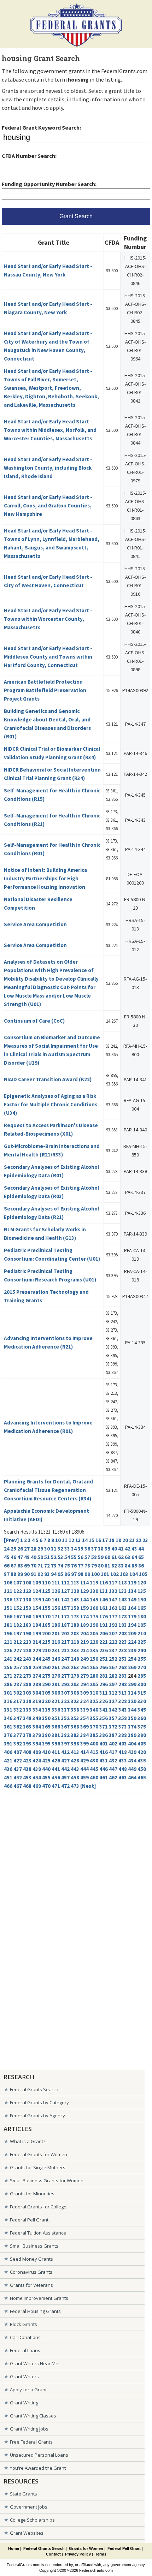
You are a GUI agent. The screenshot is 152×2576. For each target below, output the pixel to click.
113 (75, 1583)
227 (18, 1650)
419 (132, 1752)
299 (132, 1684)
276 (56, 1676)
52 (54, 1557)
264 (84, 1667)
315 (142, 1693)
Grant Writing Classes (33, 2416)
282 (113, 1676)
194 (132, 1625)
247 (65, 1659)
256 (8, 1667)
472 (65, 1786)
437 (18, 1769)
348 (27, 1718)
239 (132, 1650)
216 (56, 1642)
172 (65, 1616)
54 (67, 1557)
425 (46, 1760)
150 (142, 1599)
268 (123, 1667)
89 (20, 1574)
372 (113, 1727)
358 (123, 1718)
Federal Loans (25, 2350)
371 (104, 1727)
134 (132, 1591)
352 (65, 1718)
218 (75, 1642)
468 (27, 1786)
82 (114, 1566)
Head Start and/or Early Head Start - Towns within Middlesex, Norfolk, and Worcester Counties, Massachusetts (50, 430)
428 (75, 1760)
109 (37, 1583)
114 (84, 1583)
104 (134, 1574)
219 (84, 1642)
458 (75, 1777)
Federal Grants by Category (39, 2102)
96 (67, 1574)
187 (65, 1625)
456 (56, 1777)
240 (142, 1650)
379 (37, 1735)
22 (139, 1540)
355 (94, 1718)
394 (37, 1744)
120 (142, 1583)
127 (65, 1591)
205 (94, 1633)
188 (75, 1625)
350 (46, 1718)
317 (18, 1701)
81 (107, 1566)
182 (18, 1625)
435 (142, 1760)
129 (84, 1591)
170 (46, 1616)
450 (142, 1769)
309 (84, 1693)
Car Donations (25, 2337)
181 (8, 1625)
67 (13, 1566)
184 (37, 1625)
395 (46, 1744)
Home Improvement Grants (39, 2298)
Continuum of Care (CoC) (34, 1021)
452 (18, 1777)
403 (123, 1744)
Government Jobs (29, 2507)
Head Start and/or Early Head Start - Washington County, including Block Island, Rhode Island (48, 468)
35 (81, 1549)
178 (123, 1616)
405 (142, 1744)
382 (65, 1735)
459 (84, 1777)
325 (94, 1701)
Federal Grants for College (38, 2207)
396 (56, 1744)
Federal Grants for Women (39, 2154)
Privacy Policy (78, 2554)
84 (128, 1566)
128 (75, 1591)
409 (37, 1752)
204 (84, 1633)
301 (8, 1693)
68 (20, 1566)
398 (75, 1744)
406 (8, 1752)
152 (18, 1608)
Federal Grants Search (34, 2089)
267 (113, 1667)
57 (87, 1557)
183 (27, 1625)
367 (65, 1727)
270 (142, 1667)
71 (40, 1566)
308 (75, 1693)
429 (84, 1760)
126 (56, 1591)
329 (132, 1701)
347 (18, 1718)
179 (132, 1616)
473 (75, 1786)
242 (18, 1659)
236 (104, 1650)
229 (37, 1650)
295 (94, 1684)
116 (104, 1583)
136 (8, 1599)
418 (123, 1752)
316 (8, 1701)
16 (98, 1540)
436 (8, 1769)
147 (113, 1599)
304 (37, 1693)
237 (113, 1650)
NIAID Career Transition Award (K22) (48, 1079)
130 (94, 1591)
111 (56, 1583)
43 (134, 1549)
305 (46, 1693)
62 (121, 1557)
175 (94, 1616)
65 (141, 1557)
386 (104, 1735)
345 (142, 1710)
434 (132, 1760)
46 (13, 1557)
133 (123, 1591)
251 (104, 1659)
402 (113, 1744)
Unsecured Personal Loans (39, 2455)
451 (8, 1777)
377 (18, 1735)
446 (104, 1769)
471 (56, 1786)
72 (47, 1566)
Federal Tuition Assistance (38, 2233)
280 (94, 1676)
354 (84, 1718)
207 (113, 1633)
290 (46, 1684)
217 (65, 1642)
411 (56, 1752)
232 (65, 1650)
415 (94, 1752)
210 (142, 1633)
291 (56, 1684)
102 (115, 1574)
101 (105, 1574)
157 (65, 1608)
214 (37, 1642)
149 (132, 1599)
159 (84, 1608)
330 (142, 1701)
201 (56, 1633)
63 (128, 1557)
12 (71, 1540)
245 (46, 1659)
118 (123, 1583)
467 (18, 1786)
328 (123, 1701)
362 (18, 1727)
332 (18, 1710)
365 (46, 1727)
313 (123, 1693)
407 (18, 1752)
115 (94, 1583)
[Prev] (11, 1540)
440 (46, 1769)
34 (74, 1549)
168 (27, 1616)
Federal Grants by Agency (37, 2116)
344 (132, 1710)
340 (94, 1710)
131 (104, 1591)
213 (27, 1642)
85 (134, 1566)
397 (65, 1744)
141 (56, 1599)
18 (112, 1540)
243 (27, 1659)
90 (27, 1574)
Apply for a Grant (28, 2390)
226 (8, 1650)
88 (13, 1574)
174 (84, 1616)
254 (132, 1659)
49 (34, 1557)
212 (18, 1642)
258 (27, 1667)
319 (37, 1701)
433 (123, 1760)
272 (18, 1676)
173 (75, 1616)
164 (132, 1608)
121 (8, 1591)
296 (104, 1684)
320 (46, 1701)
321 (56, 1701)
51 (47, 1557)
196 (8, 1633)
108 (27, 1583)
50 (40, 1557)
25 (13, 1549)
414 (84, 1752)
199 (37, 1633)
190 (94, 1625)
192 (113, 1625)
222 (113, 1642)
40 (114, 1549)
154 (37, 1608)
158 (75, 1608)
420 (142, 1752)
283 (123, 1676)
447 (113, 1769)
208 (123, 1633)
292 (65, 1684)
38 (101, 1549)
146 (104, 1599)
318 (27, 1701)
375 (142, 1727)
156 (56, 1608)
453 (27, 1777)
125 (46, 1591)
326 (104, 1701)
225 (142, 1642)
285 (142, 1676)
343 (123, 1710)
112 (65, 1583)
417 (113, 1752)
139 (37, 1599)
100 (95, 1574)
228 (27, 1650)
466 (8, 1786)
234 (84, 1650)
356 (104, 1718)
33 (67, 1549)
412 (65, 1752)
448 (123, 1769)
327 (113, 1701)
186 (56, 1625)
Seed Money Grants (31, 2259)
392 (18, 1744)
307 (65, 1693)
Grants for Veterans (31, 2285)
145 (94, 1599)
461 (104, 1777)
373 (123, 1727)
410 (46, 1752)
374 (132, 1727)
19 (118, 1540)
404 (132, 1744)
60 (107, 1557)
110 (46, 1583)
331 (8, 1710)
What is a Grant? (28, 2141)
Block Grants (24, 2324)
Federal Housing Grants (35, 2311)
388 (123, 1735)
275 (46, 1676)
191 (104, 1625)
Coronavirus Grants (31, 2272)
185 (46, 1625)
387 (113, 1735)
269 (132, 1667)
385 (94, 1735)
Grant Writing (24, 2403)
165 (142, 1608)
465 (142, 1777)
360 (142, 1718)
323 (75, 1701)
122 (18, 1591)
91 (34, 1574)
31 (54, 1549)
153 (27, 1608)
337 (65, 1710)
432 (113, 1760)
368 (75, 1727)
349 (37, 1718)
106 (8, 1583)
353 (75, 1718)
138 (27, 1599)
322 (65, 1701)
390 (142, 1735)
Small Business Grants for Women (47, 2181)
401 (104, 1744)
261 (56, 1667)
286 (8, 1684)
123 (27, 1591)
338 (75, 1710)
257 (18, 1667)
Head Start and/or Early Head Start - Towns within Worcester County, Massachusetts (48, 619)
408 (27, 1752)
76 (74, 1566)
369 (84, 1727)
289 (37, 1684)
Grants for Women (86, 2548)
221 (104, 1642)
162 (113, 1608)
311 (104, 1693)
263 (75, 1667)
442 (65, 1769)
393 (27, 1744)
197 (18, 1633)
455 (46, 1777)
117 (113, 1583)
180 (142, 1616)
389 (132, 1735)
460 (94, 1777)
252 (113, 1659)
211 (8, 1642)
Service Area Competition (35, 924)
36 (87, 1549)
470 (46, 1786)
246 (56, 1659)
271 (8, 1676)
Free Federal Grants (31, 2442)
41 (121, 1549)
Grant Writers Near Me (34, 2363)
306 (56, 1693)
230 (46, 1650)
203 (75, 1633)
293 (75, 1684)
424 (37, 1760)
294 (84, 1684)
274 (37, 1676)
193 (123, 1625)
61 (114, 1557)
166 (8, 1616)
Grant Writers (24, 2376)
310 (94, 1693)
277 (65, 1676)
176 (104, 1616)
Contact (53, 2554)
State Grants (24, 2494)
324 (84, 1701)
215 (46, 1642)
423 (27, 1760)
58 (94, 1557)
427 (65, 1760)
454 (37, 1777)
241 (8, 1659)
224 (132, 1642)
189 (84, 1625)
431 (104, 1760)
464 (132, 1777)
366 (56, 1727)
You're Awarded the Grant (38, 2468)
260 (46, 1667)
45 (7, 1557)
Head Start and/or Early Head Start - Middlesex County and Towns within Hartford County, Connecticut (48, 657)
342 (113, 1710)
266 (104, 1667)
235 (94, 1650)
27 (27, 1549)
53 (60, 1557)
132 (113, 1591)
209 (132, 1633)
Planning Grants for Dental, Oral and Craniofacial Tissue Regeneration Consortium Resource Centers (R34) (48, 1490)
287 (18, 1684)
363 (27, 1727)
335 (46, 1710)
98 (81, 1574)
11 (65, 1540)
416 (104, 1752)
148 (123, 1599)
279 (84, 1676)
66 (7, 1566)
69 (27, 1566)
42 (128, 1549)
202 (65, 1633)
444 (84, 1769)
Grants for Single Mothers (38, 2167)
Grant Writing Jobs (29, 2429)
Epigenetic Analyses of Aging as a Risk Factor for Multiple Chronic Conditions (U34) (51, 1104)
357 (113, 1718)
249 (84, 1659)
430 (94, 1760)
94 (54, 1574)
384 (84, 1735)
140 (46, 1599)
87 (7, 1574)
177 (113, 1616)
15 (92, 1540)
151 (8, 1608)
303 (27, 1693)
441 (56, 1769)
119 (132, 1583)
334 (37, 1710)
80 (101, 1566)
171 (56, 1616)
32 (60, 1549)
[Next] (88, 1786)
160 (94, 1608)
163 (123, 1608)
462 (113, 1777)
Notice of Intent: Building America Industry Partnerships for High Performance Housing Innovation (45, 878)
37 (94, 1549)
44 (141, 1549)
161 (104, 1608)
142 (65, 1599)
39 (107, 1549)
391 (8, 1744)
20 (125, 1540)
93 (47, 1574)
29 (40, 1549)
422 (18, 1760)
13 (78, 1540)
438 (27, 1769)
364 (37, 1727)
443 (75, 1769)
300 (142, 1684)
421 (8, 1760)
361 (8, 1727)
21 (132, 1540)
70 (34, 1566)
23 (145, 1540)
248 (75, 1659)
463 (123, 1777)
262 (65, 1667)
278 (75, 1676)
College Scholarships (32, 2520)
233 (75, 1650)
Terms (101, 2554)
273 (27, 1676)
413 (75, 1752)
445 (94, 1769)
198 (27, 1633)
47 (20, 1557)
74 (60, 1566)
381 (56, 1735)
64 (134, 1557)
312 (113, 1693)
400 (94, 1744)
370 (94, 1727)
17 (105, 1540)
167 (18, 1616)
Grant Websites (27, 2533)
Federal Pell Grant (29, 2220)
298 (123, 1684)
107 (18, 1583)
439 (37, 1769)
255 (142, 1659)
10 (58, 1540)
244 (37, 1659)
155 (46, 1608)
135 (142, 1591)
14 (85, 1540)
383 (75, 1735)
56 (81, 1557)
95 (60, 1574)
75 (67, 1566)
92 (40, 1574)
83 (121, 1566)
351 (56, 1718)
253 (123, 1659)
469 (37, 1786)
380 (46, 1735)
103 (124, 1574)
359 (132, 1718)
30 (47, 1549)
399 (84, 1744)
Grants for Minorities (32, 2194)
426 (56, 1760)
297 (113, 1684)
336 (56, 1710)
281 (104, 1676)
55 (74, 1557)
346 (8, 1718)
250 (94, 1659)
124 (37, 1591)
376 (8, 1735)
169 (37, 1616)
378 (27, 1735)
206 (104, 1633)
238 (123, 1650)
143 (75, 1599)
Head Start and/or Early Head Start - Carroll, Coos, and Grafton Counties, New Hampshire (48, 505)
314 (132, 1693)
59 (101, 1557)
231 (56, 1650)
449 (132, 1769)
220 (94, 1642)
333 (27, 1710)
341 (104, 1710)
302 (18, 1693)
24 (7, 1549)
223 (123, 1642)
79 (94, 1566)
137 (18, 1599)
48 (27, 1557)
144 (84, 1599)
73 (54, 1566)
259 (37, 1667)
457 (65, 1777)
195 (142, 1625)
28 (34, 1549)
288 (27, 1684)
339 (84, 1710)
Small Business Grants (34, 2246)
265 (94, 1667)
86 (141, 1566)
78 (87, 1566)
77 (81, 1566)
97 (74, 1574)
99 (87, 1574)
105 (143, 1574)
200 (46, 1633)
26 (20, 1549)
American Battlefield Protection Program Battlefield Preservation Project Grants (45, 690)
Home (14, 2548)
